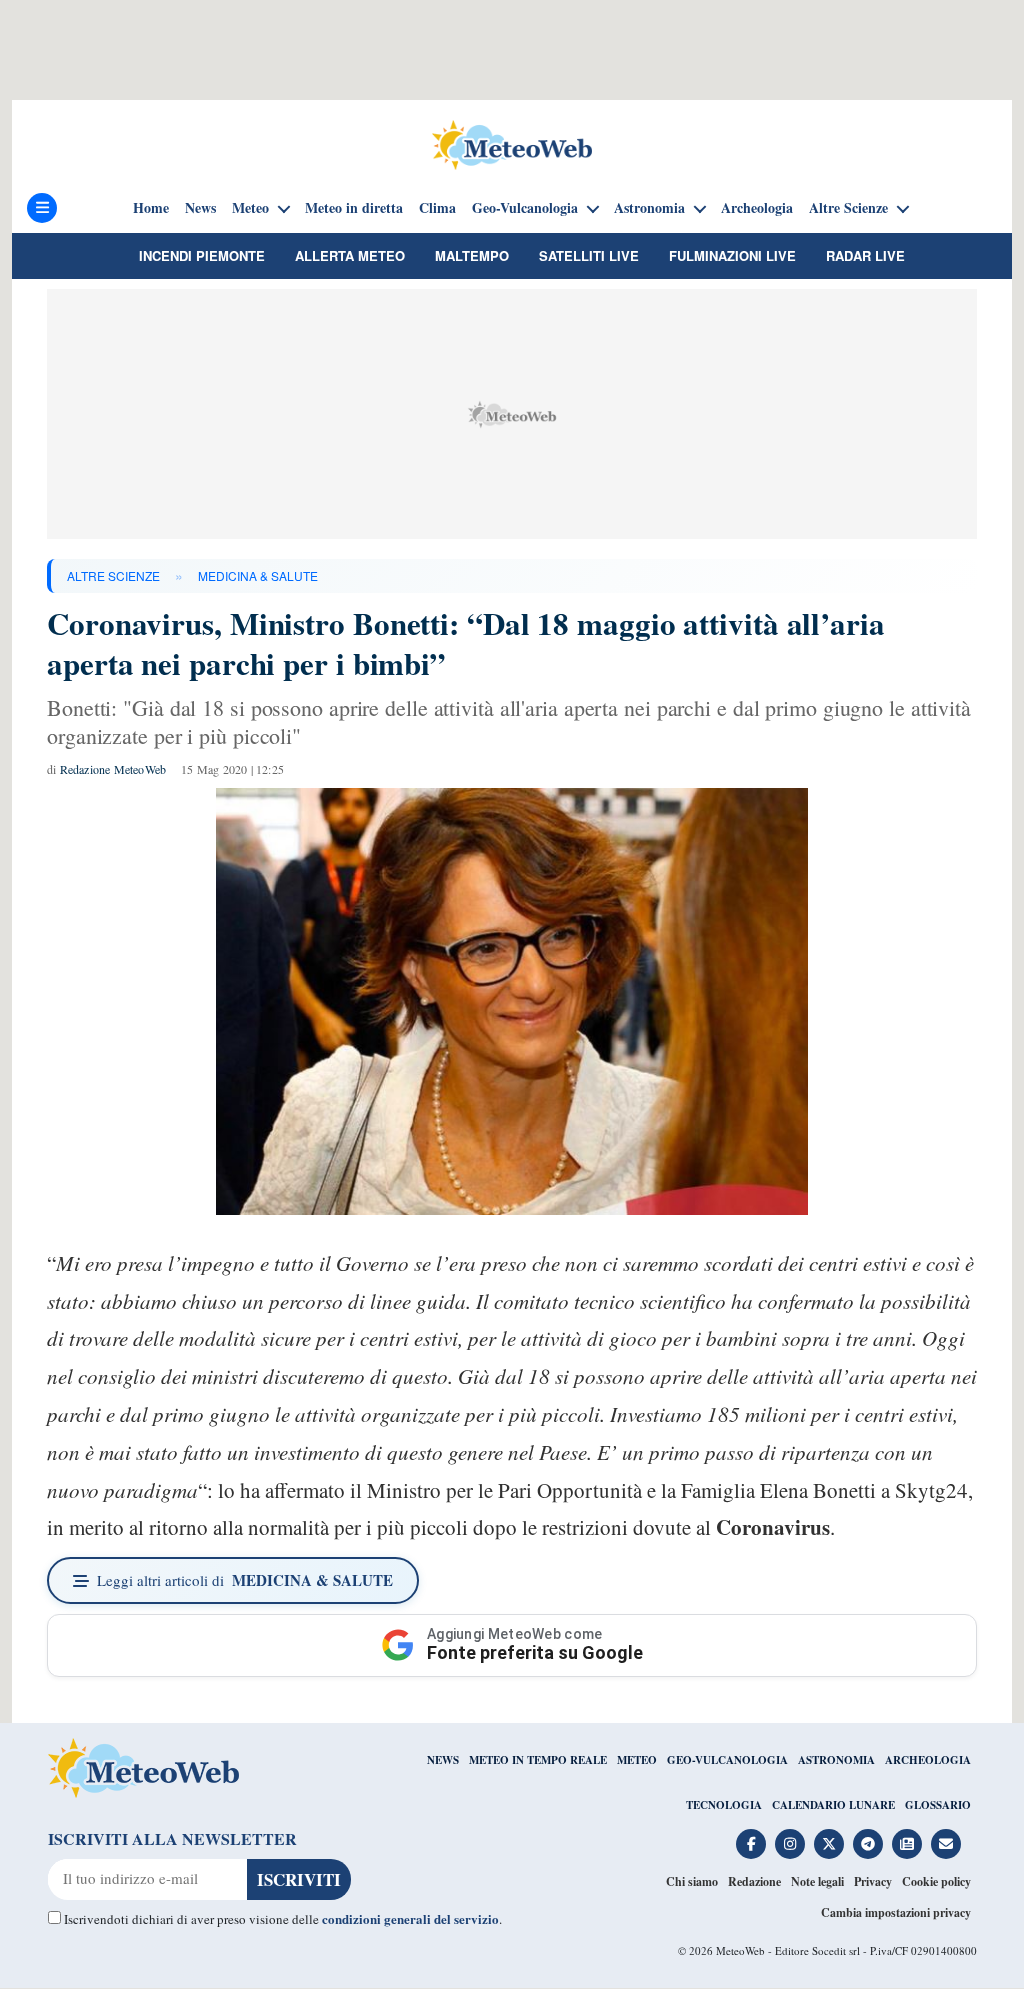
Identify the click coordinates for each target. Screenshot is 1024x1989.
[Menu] (42, 208)
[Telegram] (868, 1844)
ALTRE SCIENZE (113, 575)
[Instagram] (790, 1844)
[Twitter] (829, 1844)
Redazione (754, 1881)
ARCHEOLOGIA (928, 1760)
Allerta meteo (350, 255)
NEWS (443, 1760)
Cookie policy (936, 1881)
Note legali (817, 1881)
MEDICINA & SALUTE (258, 575)
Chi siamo (692, 1881)
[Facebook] (751, 1844)
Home (151, 208)
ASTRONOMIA (836, 1760)
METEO (637, 1760)
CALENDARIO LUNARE (833, 1805)
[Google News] (907, 1844)
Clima (437, 208)
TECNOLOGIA (724, 1805)
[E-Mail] (946, 1844)
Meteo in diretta (354, 208)
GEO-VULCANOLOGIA (727, 1760)
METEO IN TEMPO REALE (538, 1760)
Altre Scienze (848, 208)
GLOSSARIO (938, 1805)
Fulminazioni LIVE (732, 255)
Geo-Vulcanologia (525, 208)
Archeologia (757, 208)
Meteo (250, 208)
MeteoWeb (740, 1950)
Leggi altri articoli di (245, 1580)
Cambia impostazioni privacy (896, 1912)
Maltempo (472, 255)
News (200, 208)
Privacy (873, 1881)
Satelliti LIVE (589, 255)
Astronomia (649, 208)
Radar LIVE (865, 255)
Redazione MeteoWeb (113, 769)
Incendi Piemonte (202, 255)
